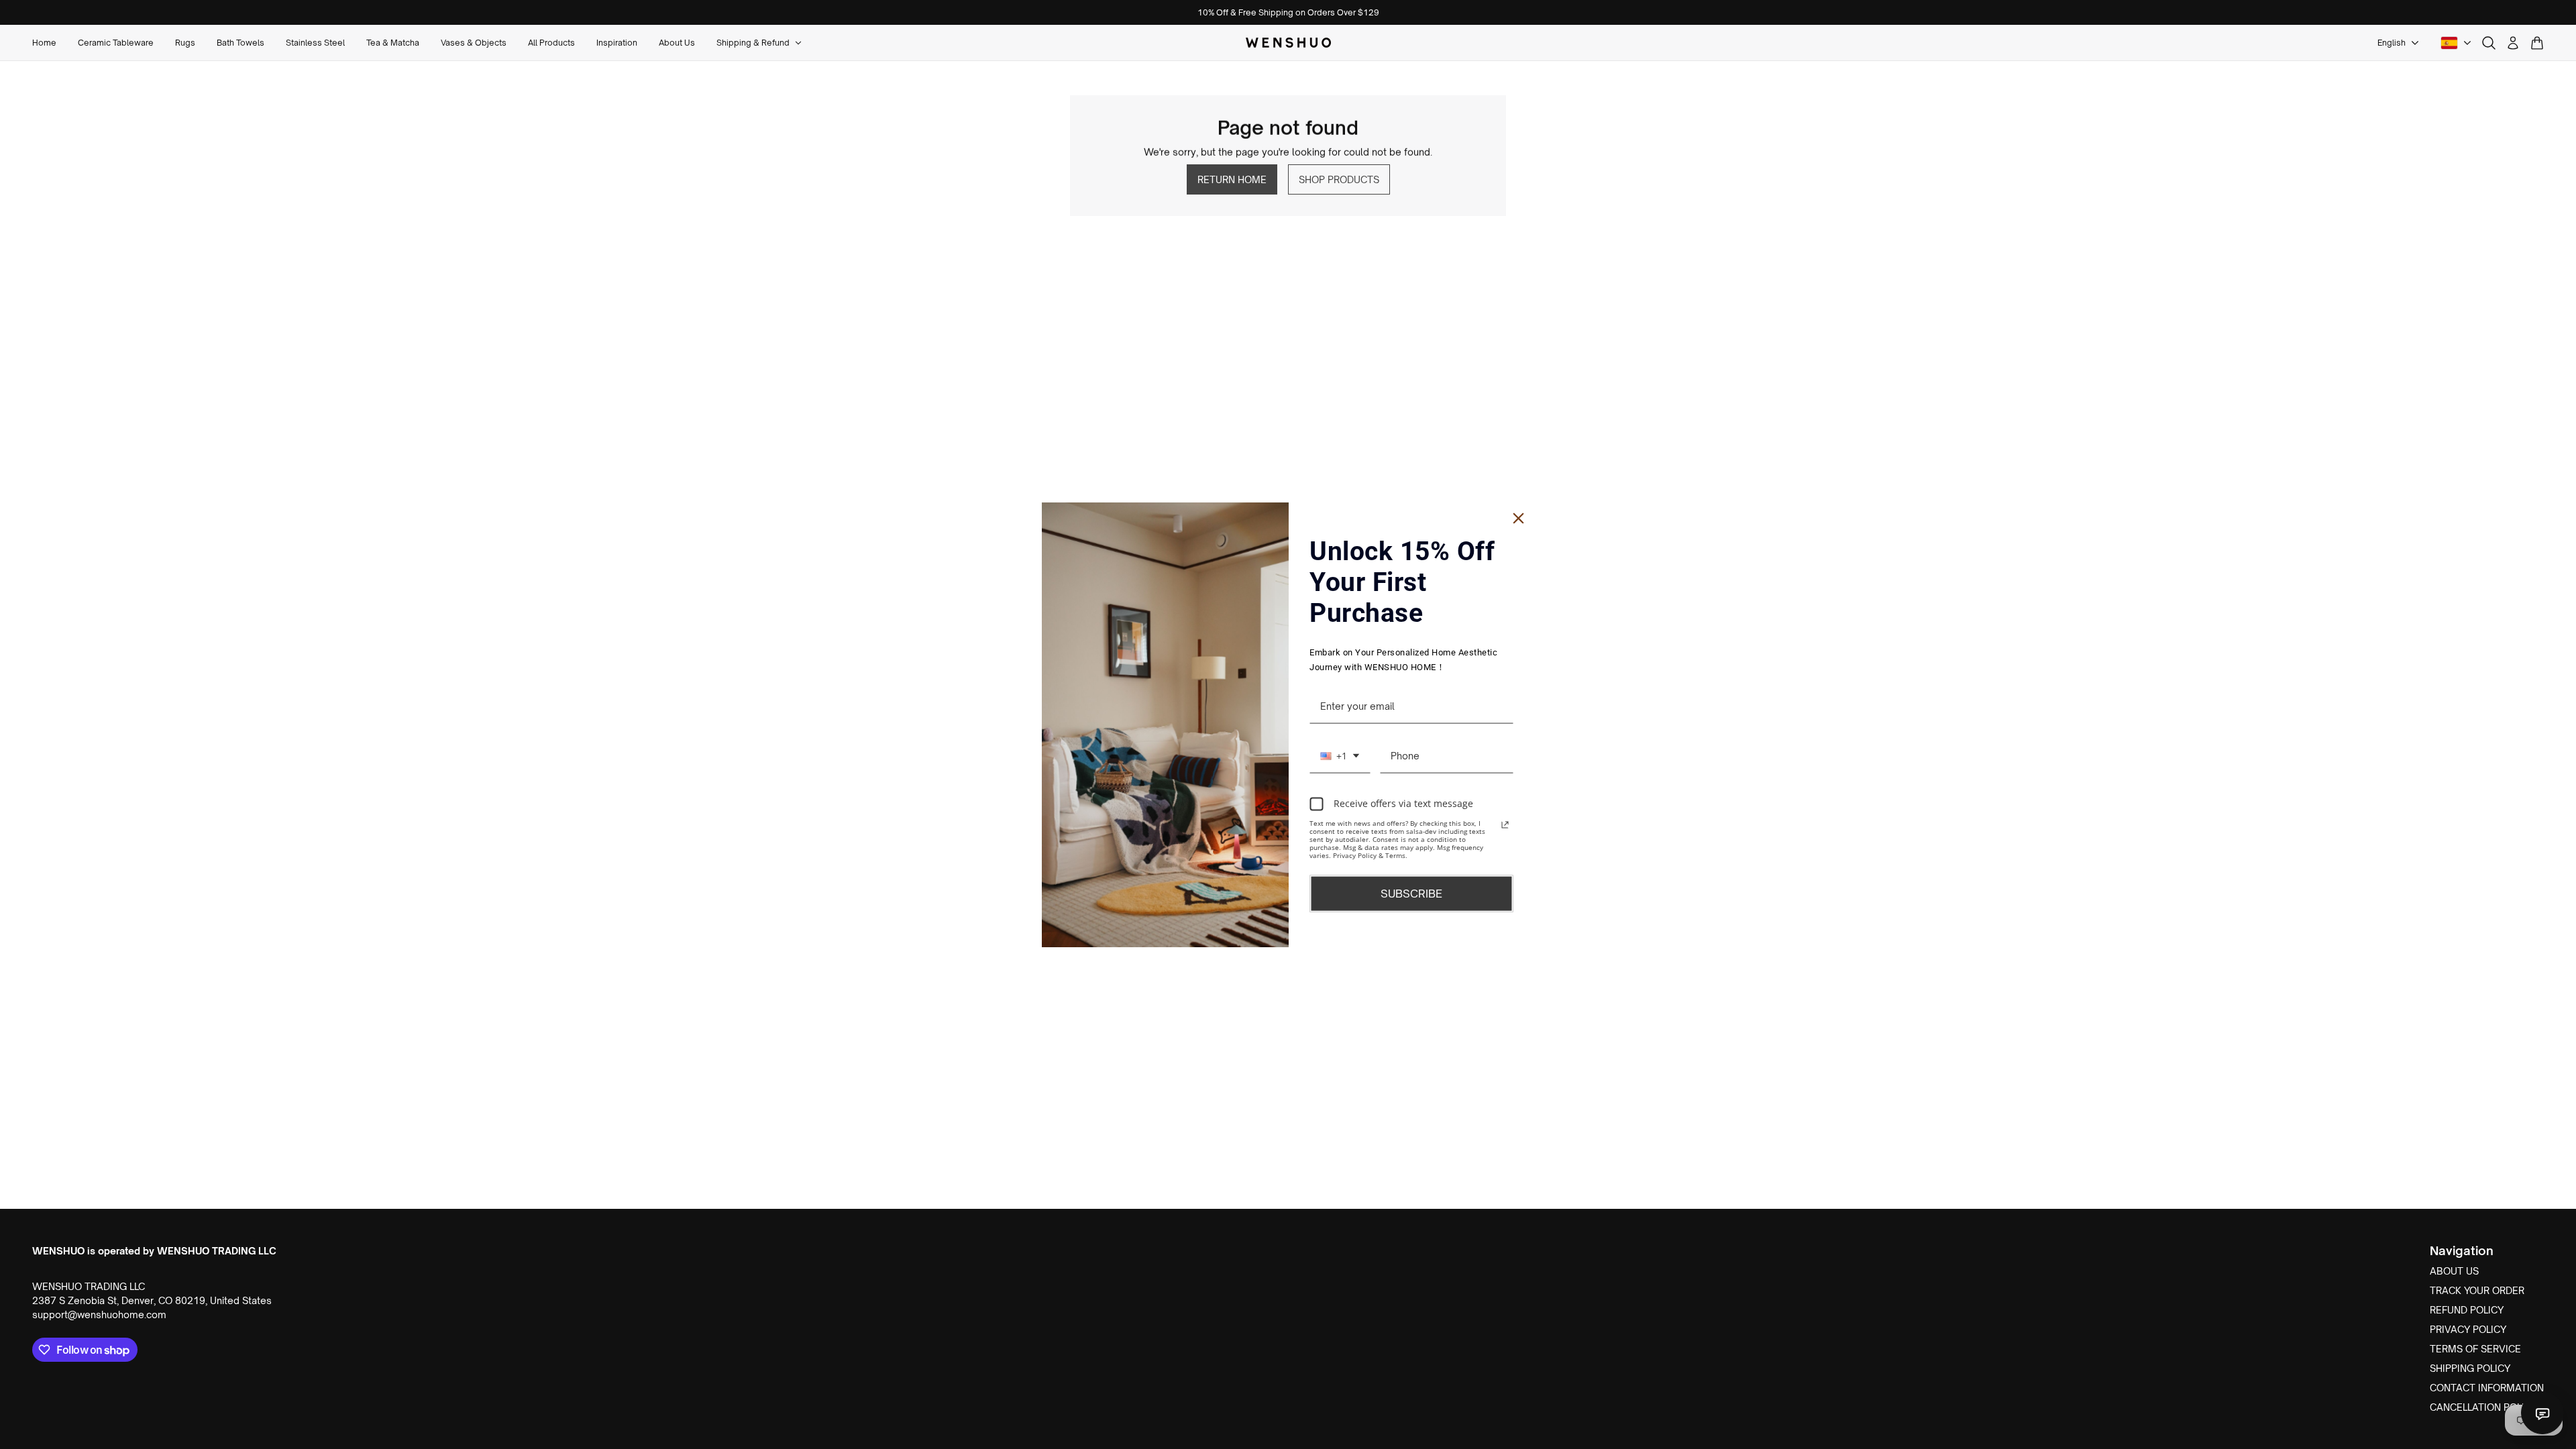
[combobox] (1340, 756)
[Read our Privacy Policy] (1505, 824)
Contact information (2487, 1388)
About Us (2454, 1271)
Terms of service (2475, 1349)
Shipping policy (2470, 1368)
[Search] (2489, 43)
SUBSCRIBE (1411, 893)
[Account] (2513, 43)
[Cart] (2537, 43)
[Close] (1519, 519)
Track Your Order (2477, 1290)
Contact (2542, 1413)
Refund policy (2467, 1310)
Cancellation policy (2483, 1407)
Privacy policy (2468, 1329)
